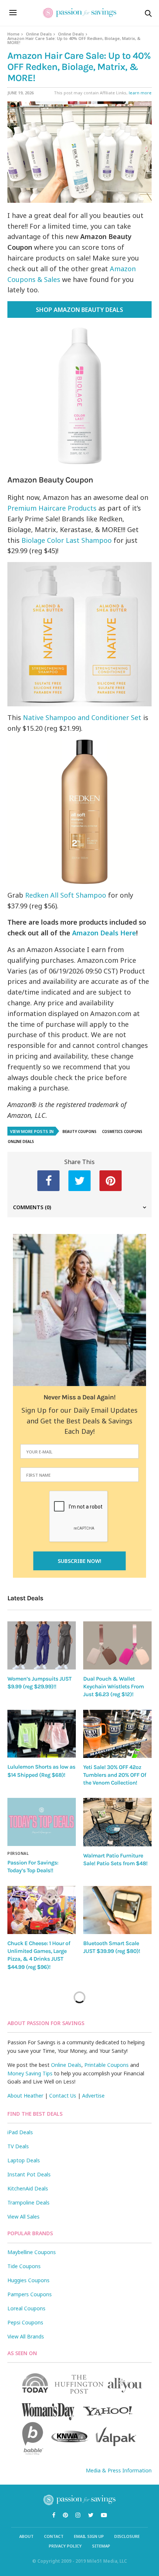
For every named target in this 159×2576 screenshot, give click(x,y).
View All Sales (23, 2217)
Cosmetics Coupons (122, 1131)
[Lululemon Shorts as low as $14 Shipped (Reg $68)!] (42, 1734)
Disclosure (127, 2536)
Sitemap (101, 2546)
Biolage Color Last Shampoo (67, 540)
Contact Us (63, 2096)
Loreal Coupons (26, 2308)
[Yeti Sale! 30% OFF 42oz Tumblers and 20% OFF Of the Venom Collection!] (117, 1734)
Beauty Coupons (79, 1131)
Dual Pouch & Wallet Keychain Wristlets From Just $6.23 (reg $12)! (114, 1687)
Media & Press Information (119, 2470)
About (26, 2536)
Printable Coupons (106, 2065)
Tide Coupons (24, 2266)
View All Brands (26, 2336)
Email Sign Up (89, 2536)
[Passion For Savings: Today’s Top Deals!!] (42, 1822)
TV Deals (18, 2146)
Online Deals (39, 34)
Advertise (93, 2096)
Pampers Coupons (30, 2294)
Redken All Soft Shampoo (66, 895)
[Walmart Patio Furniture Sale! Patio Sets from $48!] (117, 1822)
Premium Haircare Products (52, 508)
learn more (140, 93)
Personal (18, 1853)
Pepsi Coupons (25, 2322)
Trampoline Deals (28, 2202)
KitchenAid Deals (28, 2188)
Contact (54, 2536)
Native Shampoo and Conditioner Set (82, 717)
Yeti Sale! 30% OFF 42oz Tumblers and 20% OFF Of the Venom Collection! (115, 1775)
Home (13, 34)
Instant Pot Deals (29, 2174)
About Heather (25, 2096)
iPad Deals (20, 2132)
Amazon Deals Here (104, 933)
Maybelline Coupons (32, 2252)
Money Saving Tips (30, 2073)
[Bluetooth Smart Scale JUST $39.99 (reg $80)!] (117, 1910)
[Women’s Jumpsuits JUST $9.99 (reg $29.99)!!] (42, 1645)
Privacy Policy (65, 2546)
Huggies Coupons (28, 2280)
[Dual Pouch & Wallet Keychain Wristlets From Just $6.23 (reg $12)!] (117, 1645)
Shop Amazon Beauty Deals (79, 310)
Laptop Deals (24, 2160)
